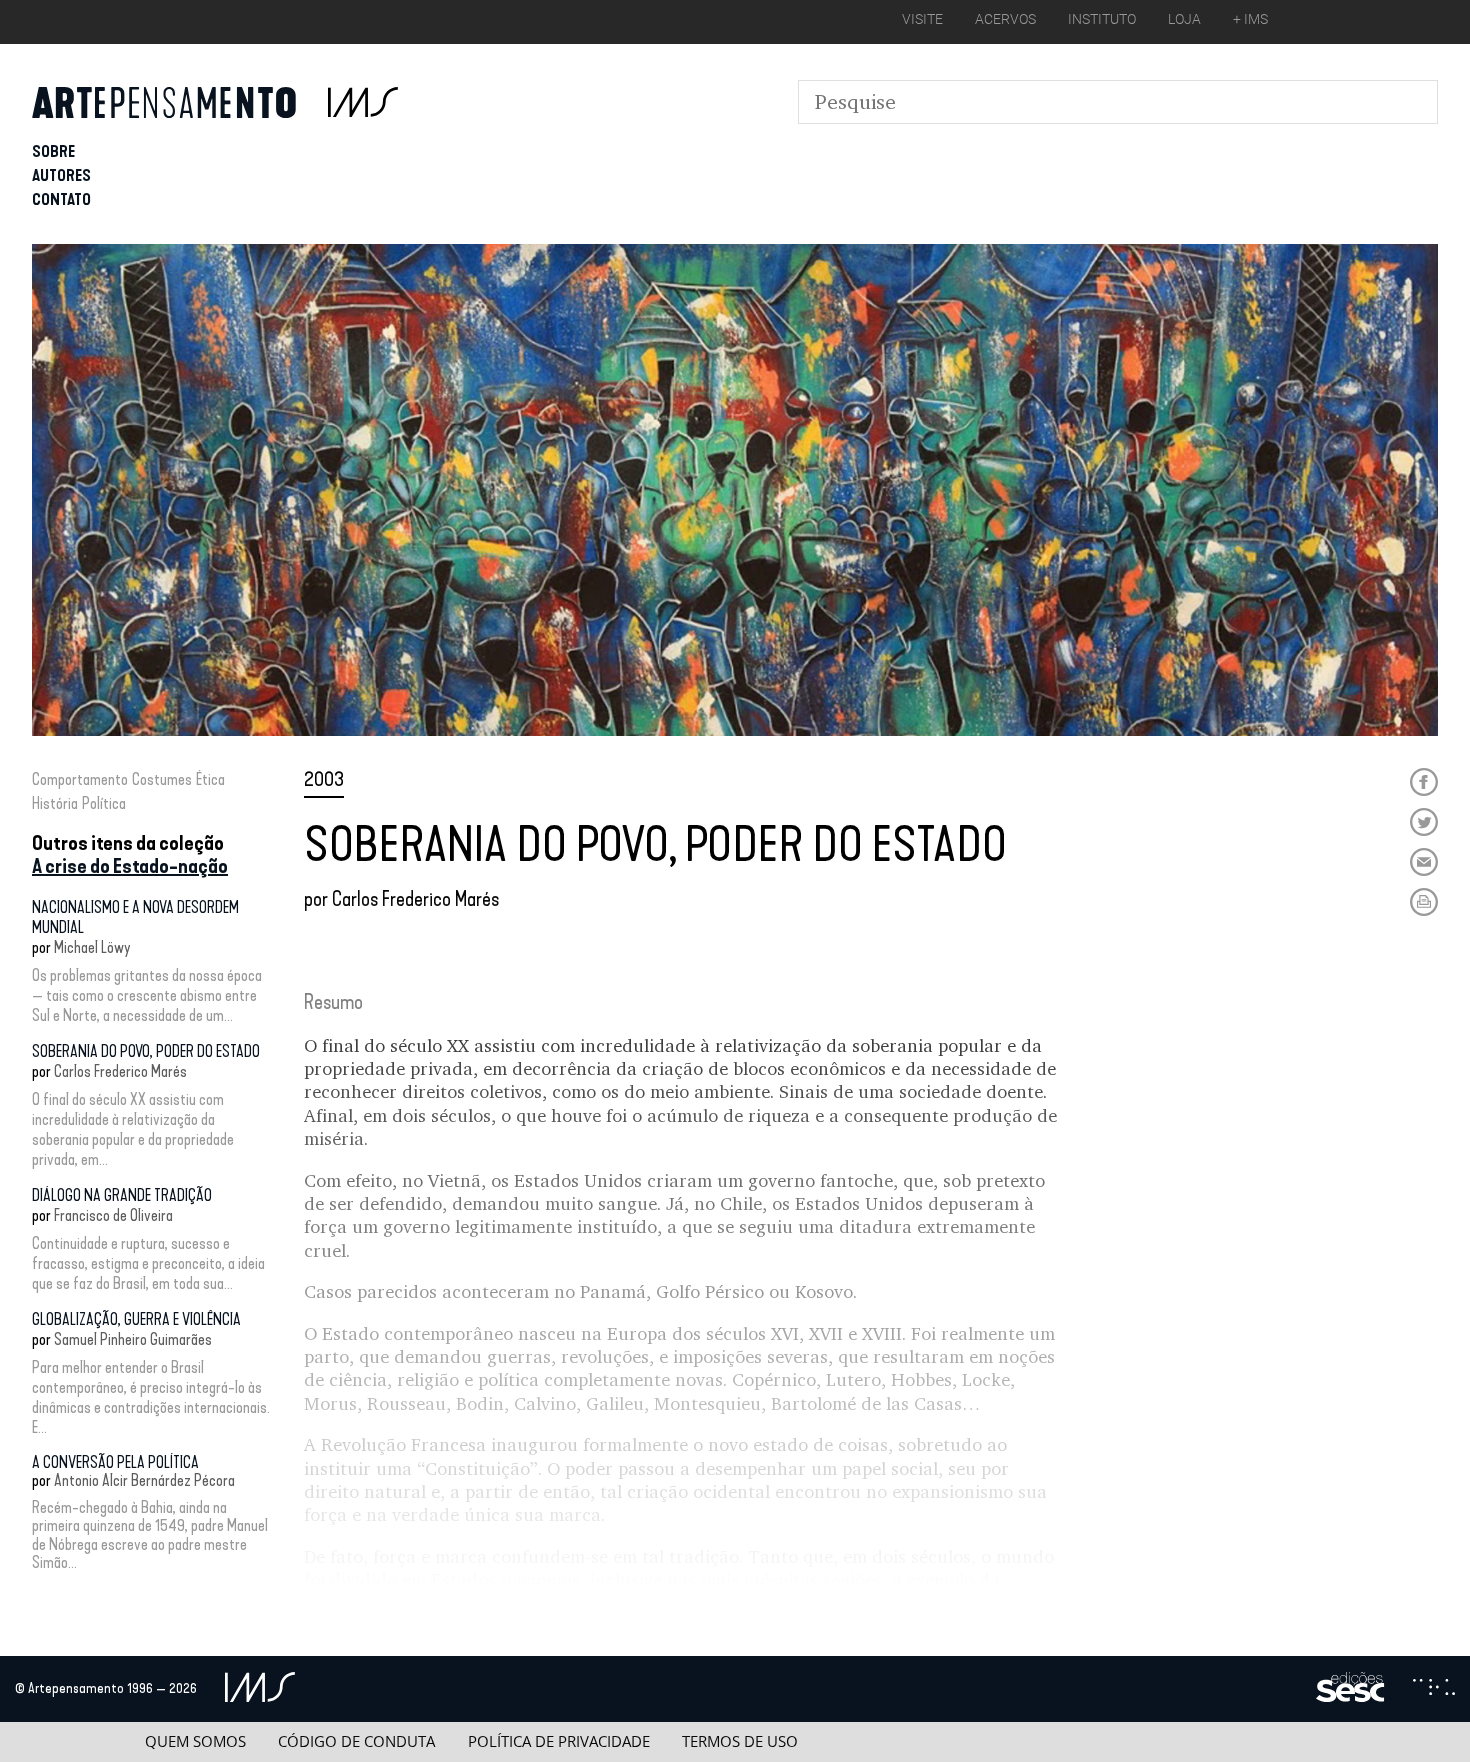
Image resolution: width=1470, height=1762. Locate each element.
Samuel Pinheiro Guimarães (133, 1339)
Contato (61, 199)
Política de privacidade (559, 1741)
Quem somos (195, 1741)
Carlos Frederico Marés (120, 1071)
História (55, 803)
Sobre (53, 151)
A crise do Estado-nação (130, 866)
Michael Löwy (92, 947)
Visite (922, 19)
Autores (61, 175)
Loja (1184, 19)
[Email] (1424, 862)
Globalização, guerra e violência (136, 1319)
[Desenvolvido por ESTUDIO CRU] (1434, 1689)
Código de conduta (356, 1741)
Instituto (1102, 19)
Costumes (162, 779)
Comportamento (80, 779)
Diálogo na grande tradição (122, 1195)
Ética (210, 779)
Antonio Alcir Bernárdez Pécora (144, 1480)
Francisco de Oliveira (113, 1215)
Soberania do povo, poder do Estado (146, 1051)
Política (104, 803)
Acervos (1005, 19)
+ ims (1250, 19)
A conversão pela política (115, 1462)
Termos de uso (740, 1741)
